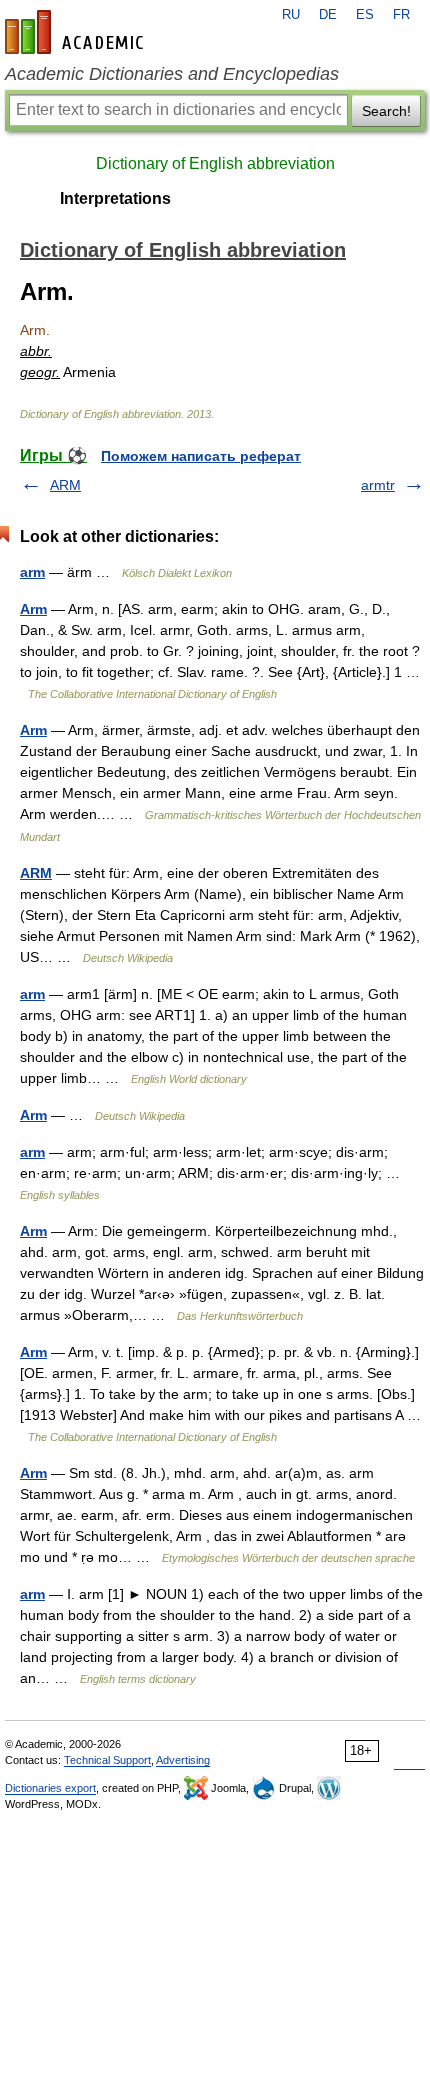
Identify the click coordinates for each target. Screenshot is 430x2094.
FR (401, 15)
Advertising (183, 1760)
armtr (378, 485)
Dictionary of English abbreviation (215, 163)
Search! (386, 111)
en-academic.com (77, 32)
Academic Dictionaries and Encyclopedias (172, 74)
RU (291, 15)
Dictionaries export (50, 1788)
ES (365, 15)
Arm (33, 609)
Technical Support (107, 1760)
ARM (65, 485)
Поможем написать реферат (201, 456)
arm (32, 572)
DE (328, 15)
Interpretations (115, 198)
